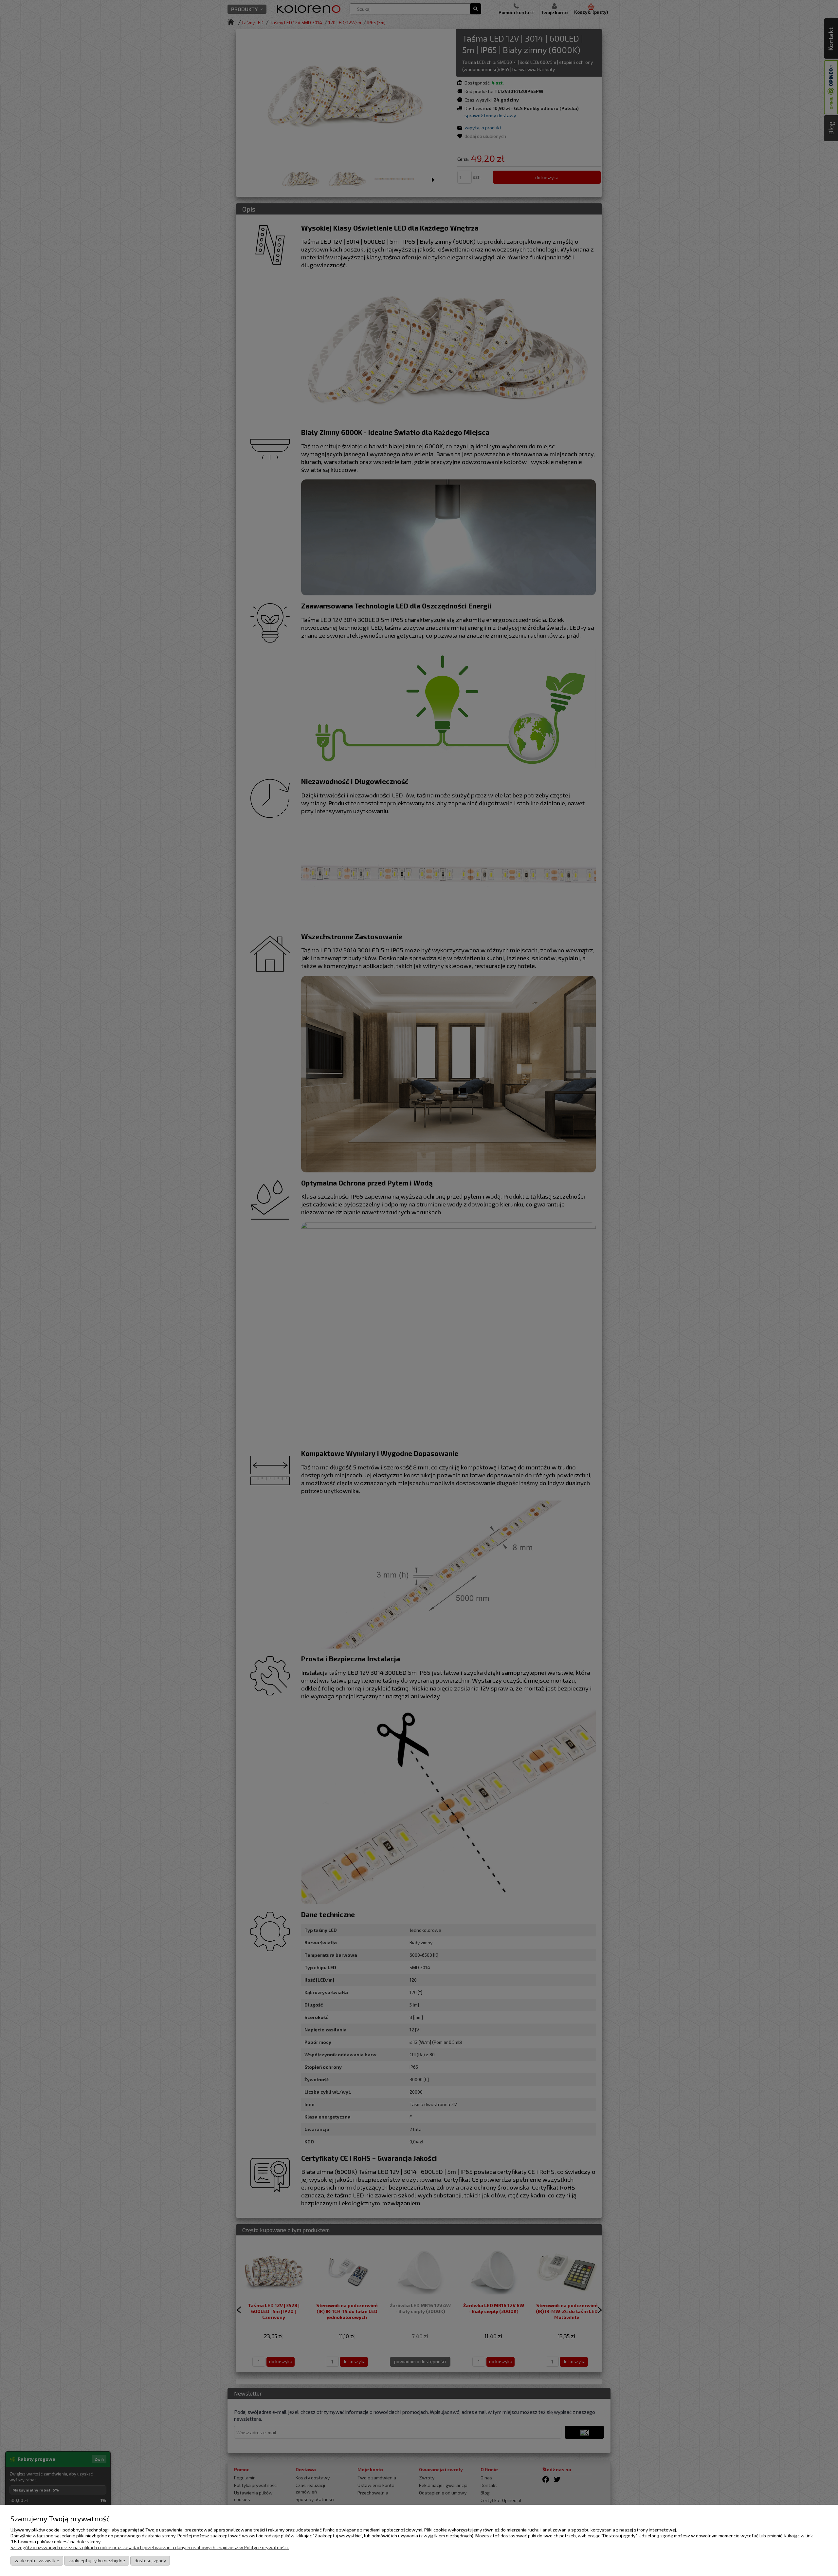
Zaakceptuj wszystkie (37, 2560)
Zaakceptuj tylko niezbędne (97, 2560)
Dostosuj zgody (150, 2560)
